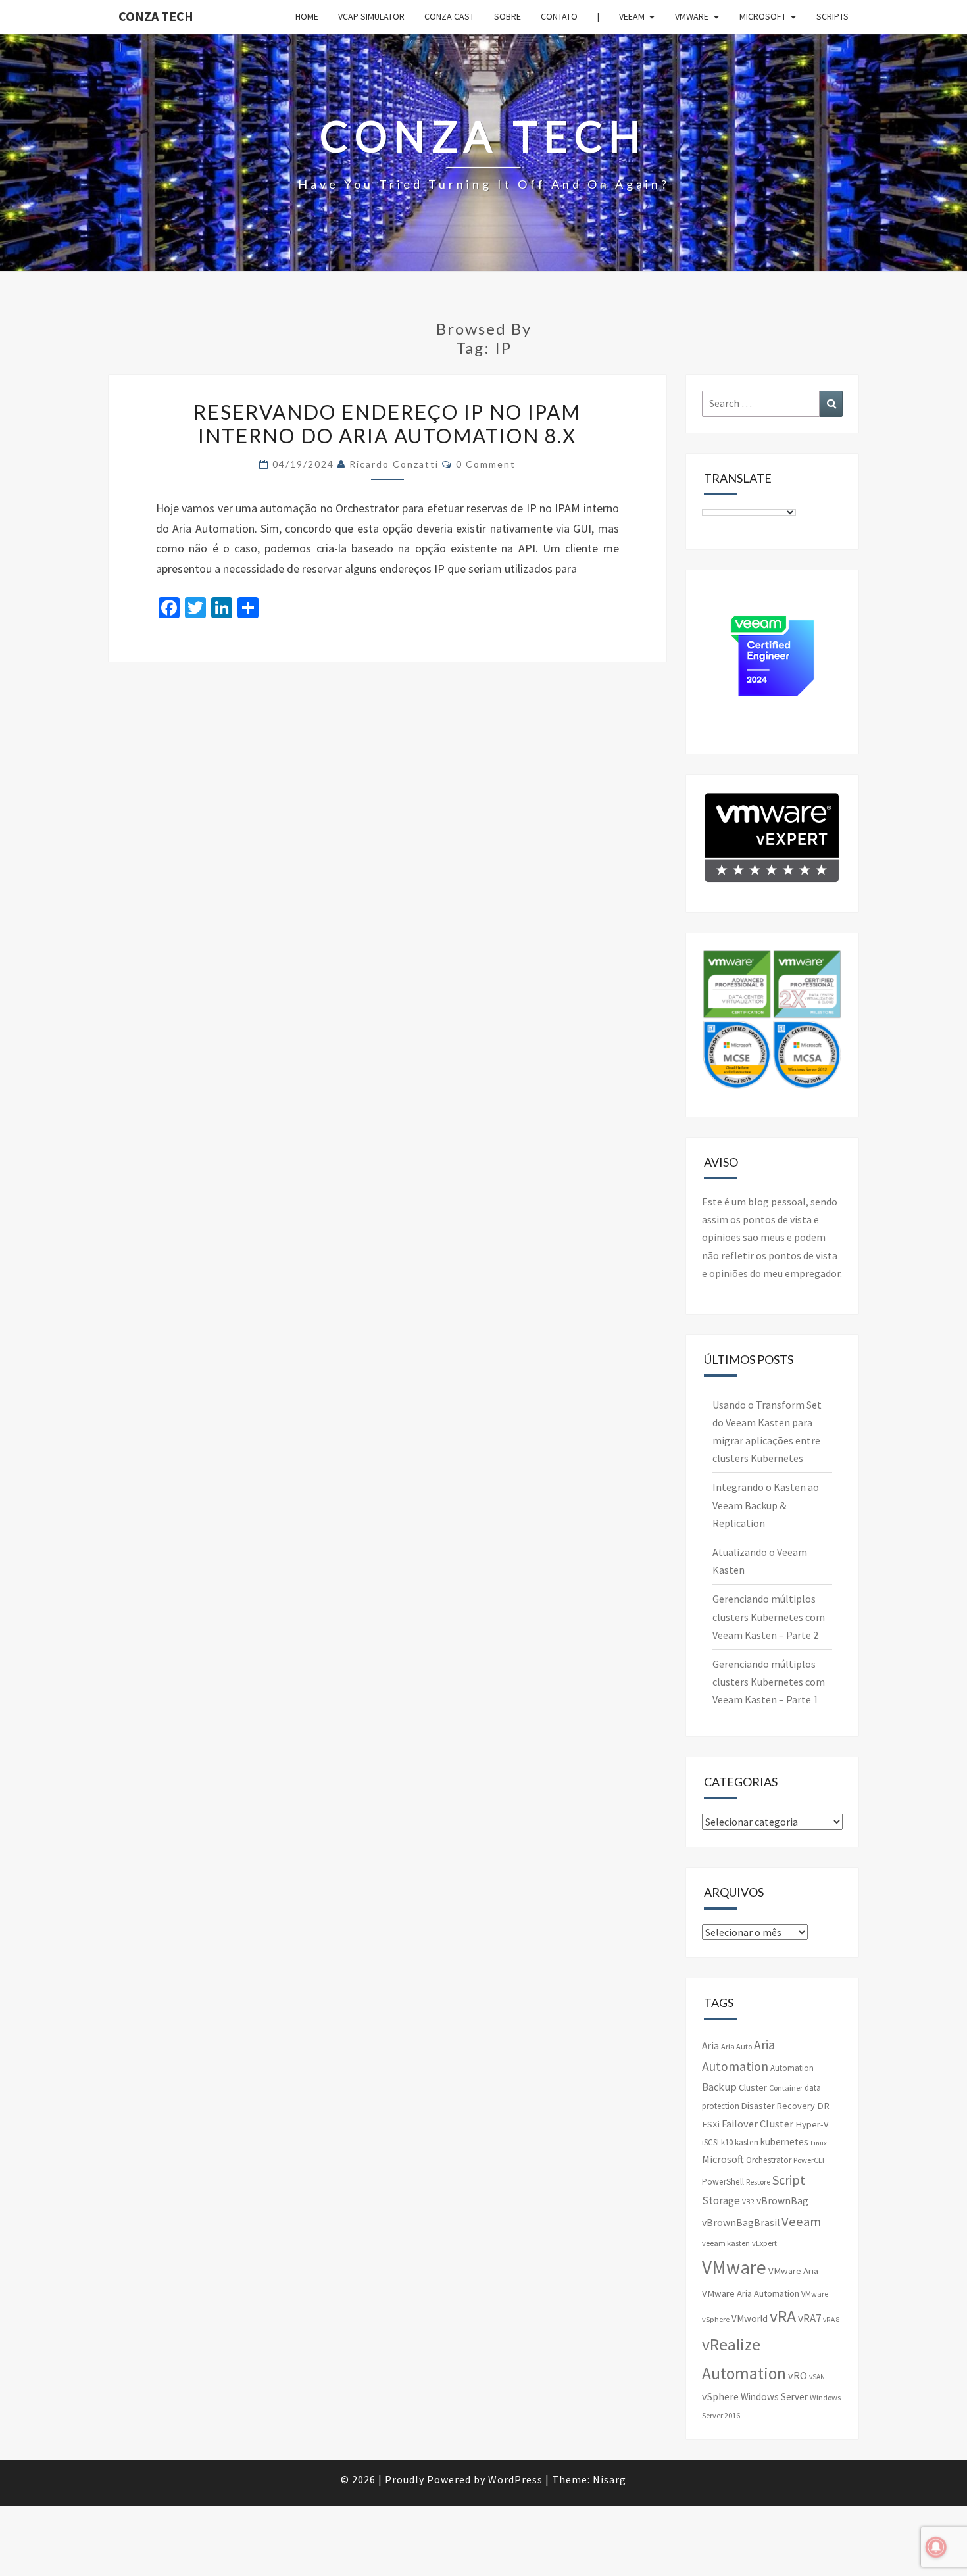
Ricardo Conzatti (394, 464)
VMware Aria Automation (751, 2293)
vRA (783, 2316)
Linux (819, 2143)
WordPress (515, 2479)
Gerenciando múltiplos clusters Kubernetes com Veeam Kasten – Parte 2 (769, 1616)
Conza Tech (156, 16)
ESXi (711, 2124)
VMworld (750, 2319)
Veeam (632, 16)
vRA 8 (831, 2320)
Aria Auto (736, 2046)
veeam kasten (726, 2243)
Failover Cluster (757, 2124)
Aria (710, 2046)
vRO (798, 2375)
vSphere (720, 2396)
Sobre (508, 16)
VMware (692, 16)
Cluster (753, 2087)
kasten (747, 2142)
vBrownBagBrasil (741, 2223)
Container (786, 2088)
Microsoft (763, 16)
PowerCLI (809, 2160)
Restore (758, 2182)
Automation (792, 2068)
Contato (559, 16)
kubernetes (784, 2142)
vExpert (764, 2243)
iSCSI (710, 2142)
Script (789, 2180)
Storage (721, 2200)
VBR (748, 2202)
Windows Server (774, 2397)
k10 (727, 2142)
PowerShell (723, 2182)
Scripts (832, 16)
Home (307, 16)
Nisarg (609, 2479)
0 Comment (486, 464)
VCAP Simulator (371, 16)
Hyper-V (812, 2124)
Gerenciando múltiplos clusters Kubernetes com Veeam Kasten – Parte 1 (769, 1682)
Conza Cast (449, 16)
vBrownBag (782, 2201)
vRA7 (809, 2318)
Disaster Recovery (778, 2106)
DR (823, 2106)
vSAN (817, 2377)
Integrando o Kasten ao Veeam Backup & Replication (766, 1505)
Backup (719, 2087)
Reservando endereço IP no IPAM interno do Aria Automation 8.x (387, 424)
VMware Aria (793, 2271)
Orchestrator (769, 2160)
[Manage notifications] (936, 2547)
